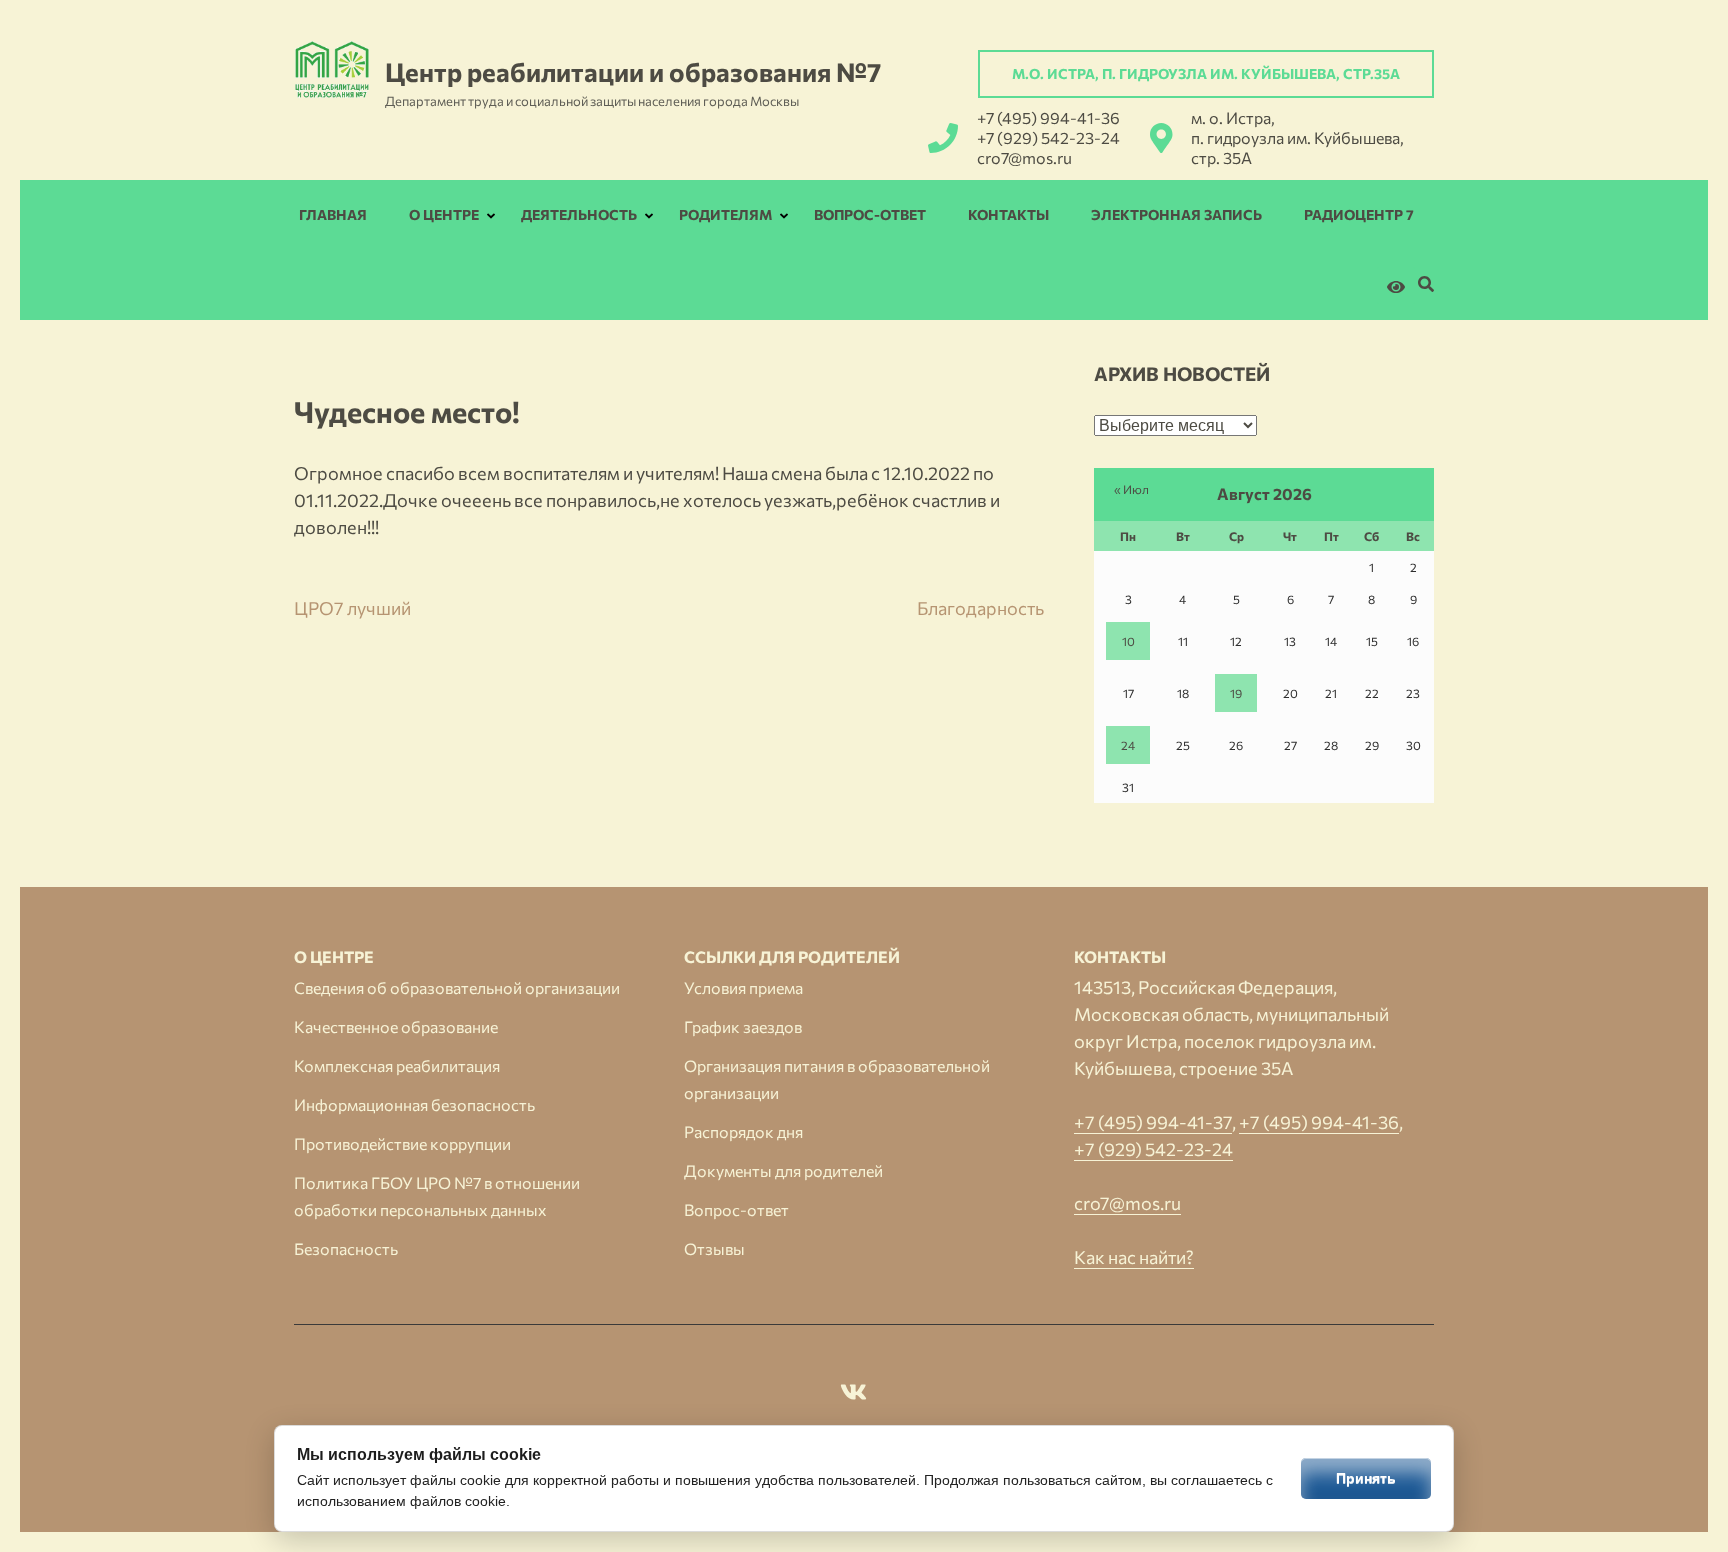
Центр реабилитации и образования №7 (633, 71)
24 (1128, 745)
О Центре (444, 214)
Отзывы (714, 1248)
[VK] (853, 1395)
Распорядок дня (743, 1131)
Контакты (1008, 214)
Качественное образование (396, 1026)
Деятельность (579, 214)
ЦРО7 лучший (352, 608)
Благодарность (980, 608)
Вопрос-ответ (870, 214)
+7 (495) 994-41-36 (1048, 117)
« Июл (1131, 489)
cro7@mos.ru (1024, 157)
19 (1236, 693)
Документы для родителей (783, 1170)
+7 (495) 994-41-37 (1153, 1122)
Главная (333, 214)
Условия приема (743, 987)
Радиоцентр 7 (1359, 214)
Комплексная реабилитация (397, 1065)
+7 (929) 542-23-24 (1048, 137)
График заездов (743, 1026)
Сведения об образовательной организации (457, 987)
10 (1128, 641)
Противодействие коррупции (402, 1143)
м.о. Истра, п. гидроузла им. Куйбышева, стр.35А (1206, 73)
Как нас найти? (1134, 1257)
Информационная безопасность (414, 1104)
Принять (1366, 1478)
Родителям (725, 214)
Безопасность (346, 1248)
